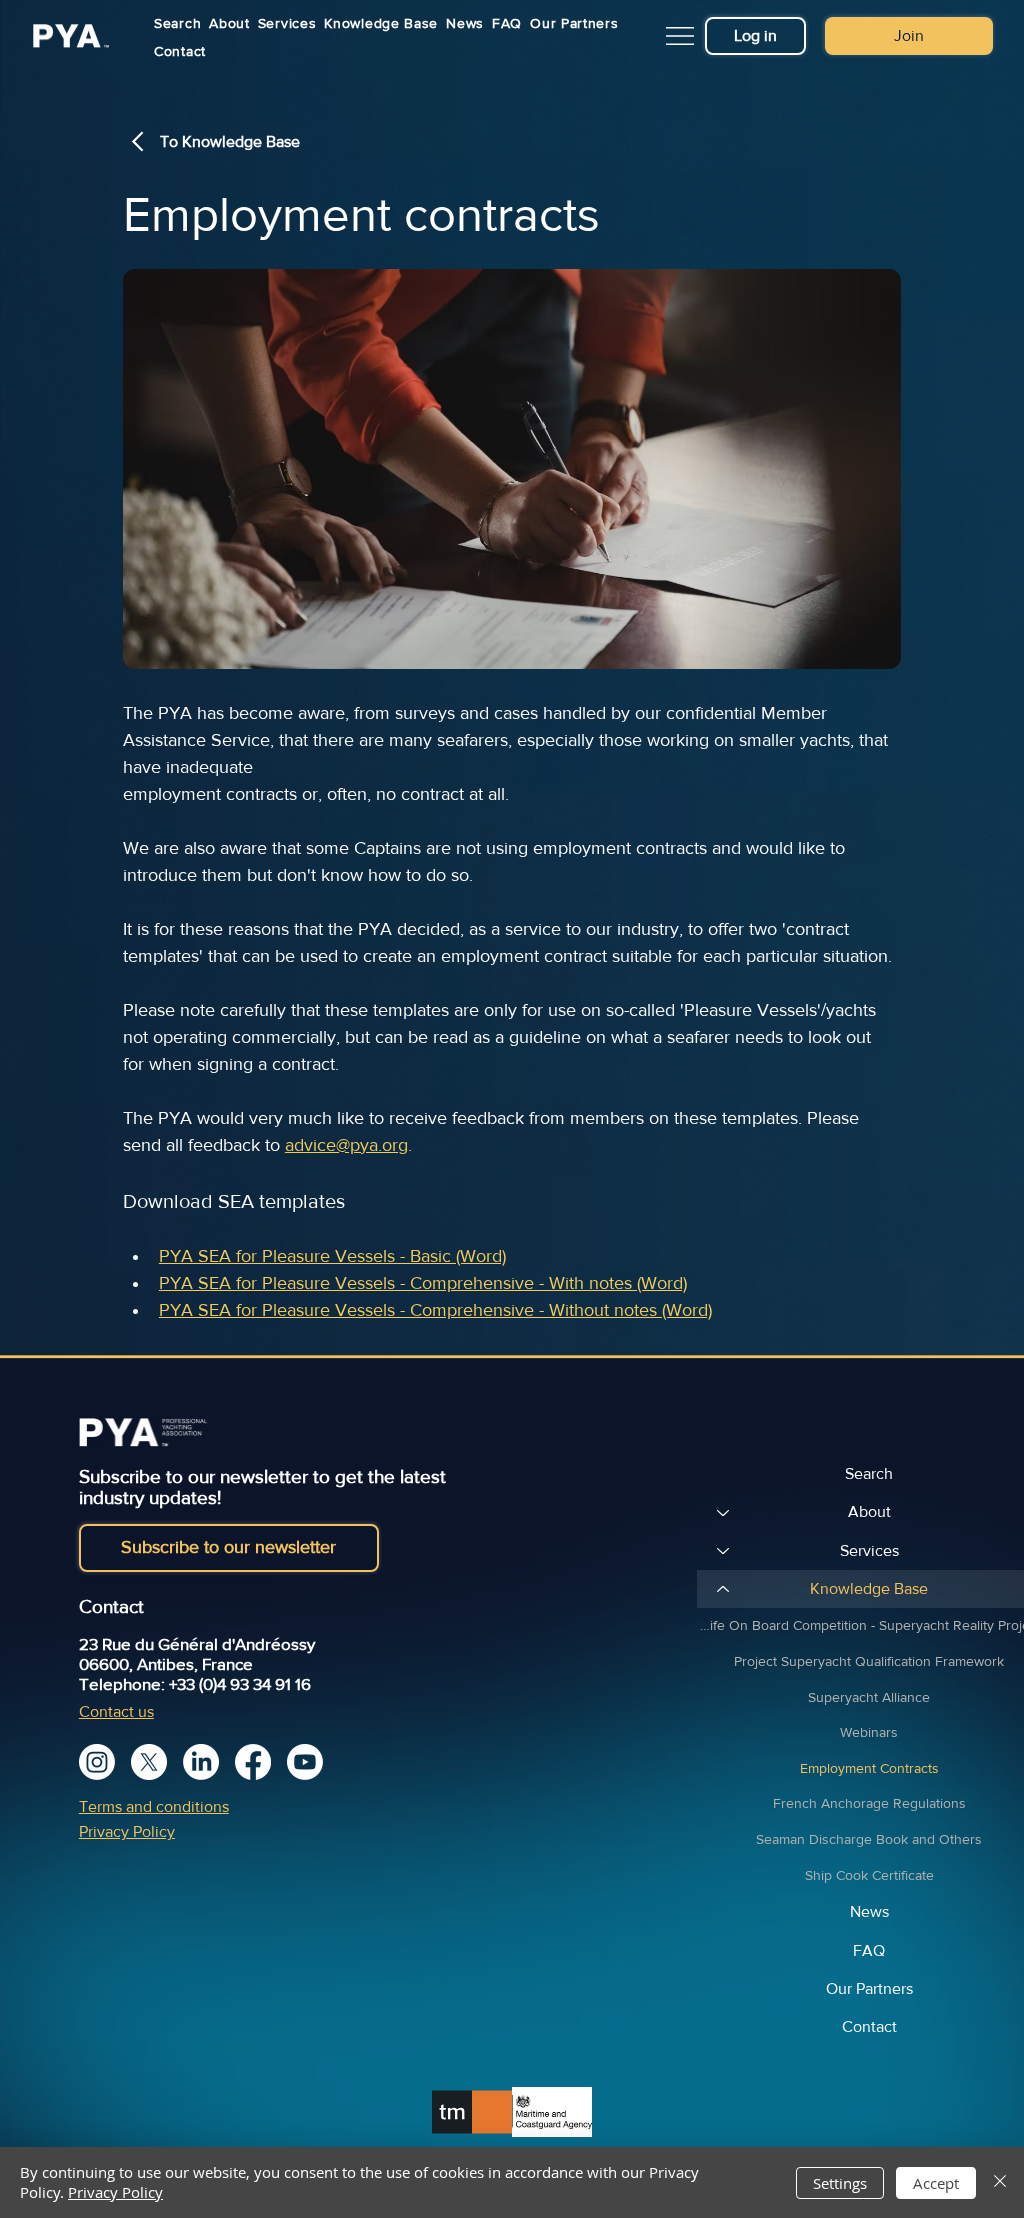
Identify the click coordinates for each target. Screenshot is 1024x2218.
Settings (840, 2183)
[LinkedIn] (201, 1762)
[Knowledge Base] (722, 1589)
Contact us (116, 1711)
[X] (149, 1762)
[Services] (722, 1551)
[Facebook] (253, 1762)
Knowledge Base (869, 1588)
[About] (722, 1512)
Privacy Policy (127, 1831)
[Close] (1000, 2182)
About (869, 1511)
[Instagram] (97, 1762)
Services (869, 1550)
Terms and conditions (154, 1806)
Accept (936, 2183)
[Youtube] (305, 1762)
